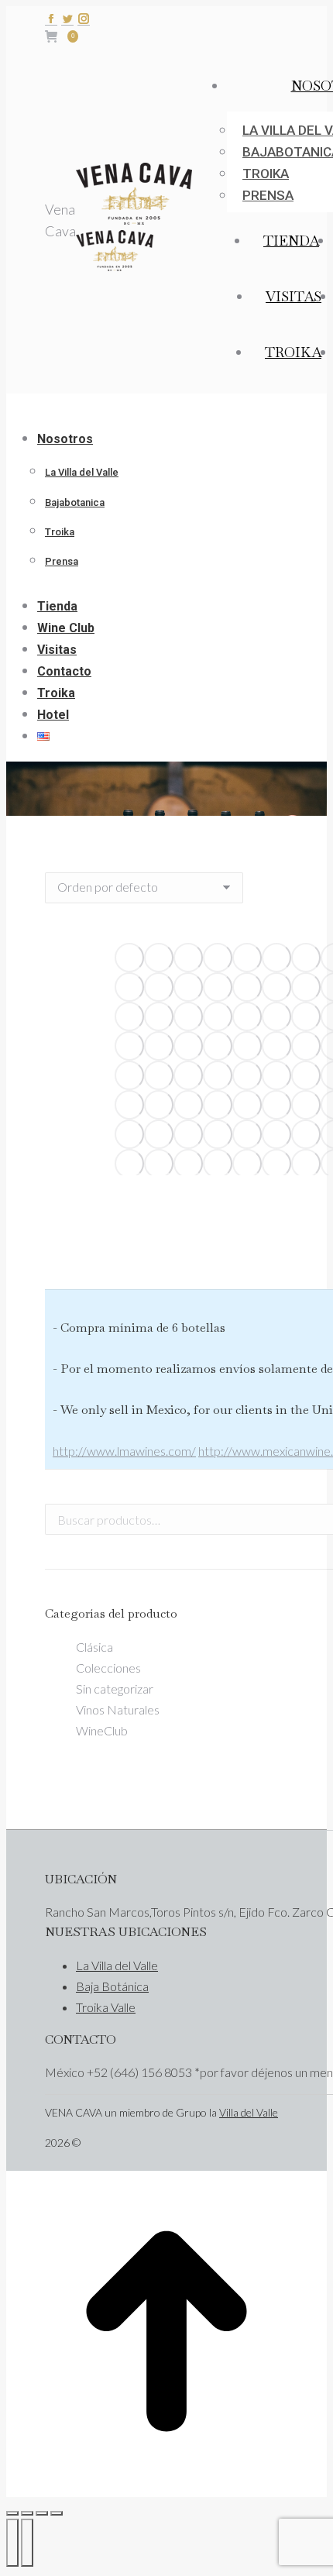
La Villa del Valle (117, 1965)
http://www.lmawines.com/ (124, 1451)
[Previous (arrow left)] (12, 2543)
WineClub (102, 1730)
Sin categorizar (115, 1689)
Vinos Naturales (118, 1709)
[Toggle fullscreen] (42, 2513)
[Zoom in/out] (57, 2513)
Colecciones (108, 1668)
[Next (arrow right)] (27, 2543)
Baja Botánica (112, 1986)
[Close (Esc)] (12, 2513)
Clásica (94, 1647)
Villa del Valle (249, 2112)
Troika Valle (106, 2007)
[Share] (27, 2513)
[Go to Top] (166, 2486)
